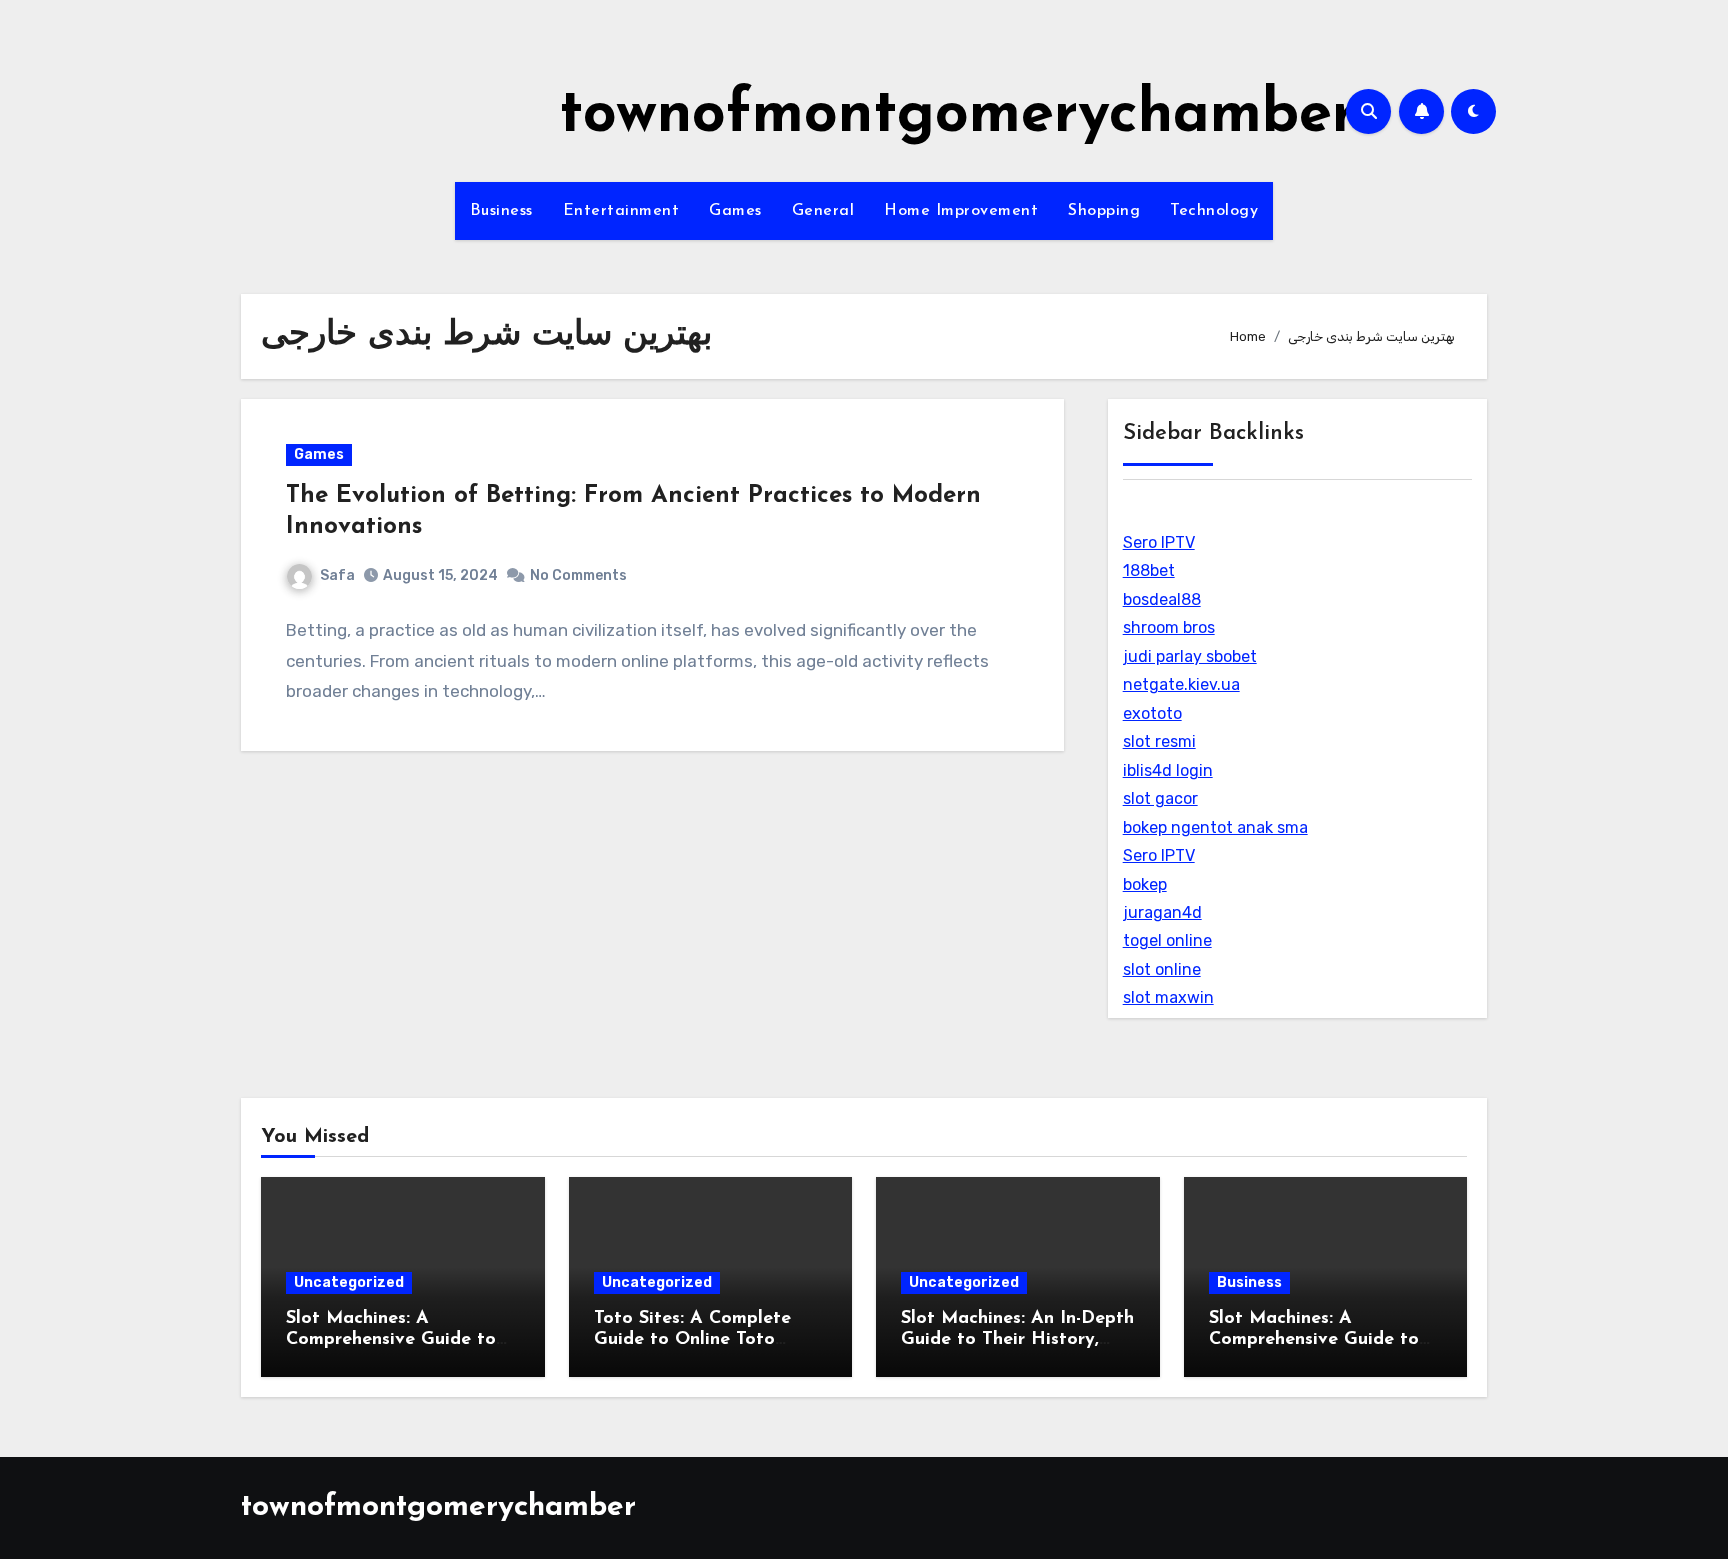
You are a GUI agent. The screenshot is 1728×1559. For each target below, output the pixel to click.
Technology (1214, 211)
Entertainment (621, 211)
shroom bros (1169, 627)
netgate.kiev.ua (1181, 684)
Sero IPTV (1159, 542)
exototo (1152, 713)
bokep (1145, 884)
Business (501, 211)
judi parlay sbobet (1190, 656)
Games (735, 211)
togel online (1167, 940)
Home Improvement (961, 211)
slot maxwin (1168, 997)
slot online (1162, 969)
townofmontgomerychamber (957, 116)
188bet (1149, 570)
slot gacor (1160, 798)
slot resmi (1159, 741)
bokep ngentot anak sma (1215, 827)
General (823, 211)
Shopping (1104, 211)
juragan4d (1162, 912)
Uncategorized (349, 1282)
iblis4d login (1168, 770)
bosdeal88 (1162, 599)
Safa (337, 575)
